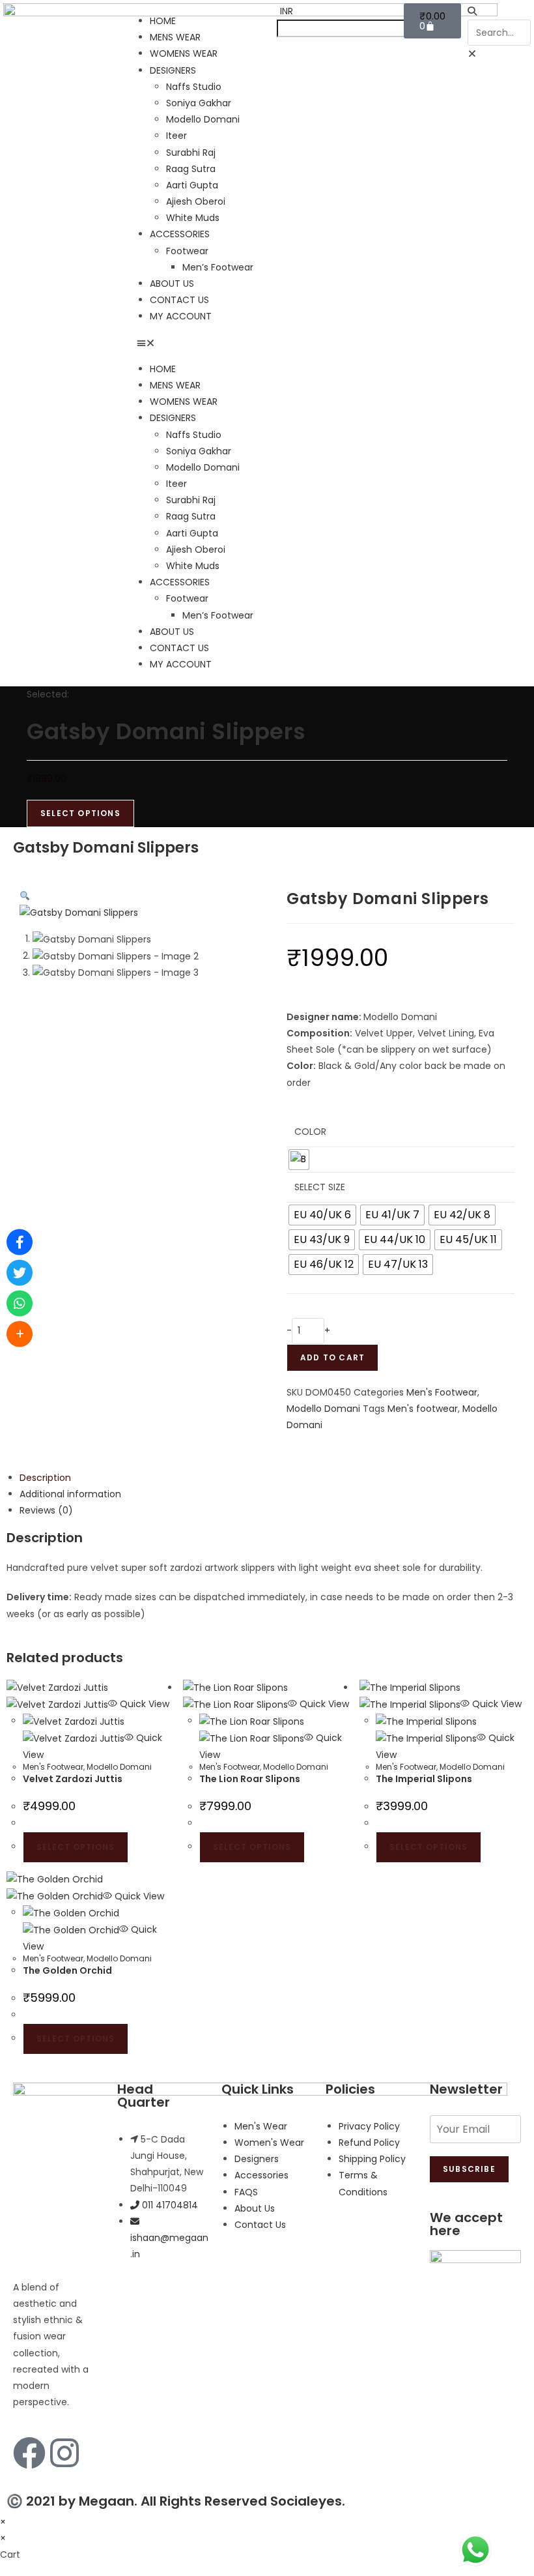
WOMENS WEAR (184, 53)
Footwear (187, 251)
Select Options (80, 813)
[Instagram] (64, 2453)
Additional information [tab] (70, 1494)
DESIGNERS (173, 70)
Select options (76, 1847)
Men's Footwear (442, 1392)
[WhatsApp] (20, 1304)
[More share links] (20, 1334)
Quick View (143, 1704)
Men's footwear (423, 1409)
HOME (163, 21)
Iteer (176, 136)
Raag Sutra (191, 169)
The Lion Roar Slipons (250, 1779)
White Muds (193, 218)
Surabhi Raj (191, 153)
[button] (200, 343)
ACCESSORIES (180, 234)
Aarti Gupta (192, 185)
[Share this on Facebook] (20, 1242)
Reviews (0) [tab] (46, 1510)
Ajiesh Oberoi (196, 201)
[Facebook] (29, 2453)
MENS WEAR (175, 37)
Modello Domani (203, 119)
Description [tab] (45, 1478)
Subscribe (469, 2169)
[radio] (299, 1160)
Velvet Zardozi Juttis (73, 1779)
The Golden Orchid (67, 1970)
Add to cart (332, 1357)
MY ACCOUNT (181, 316)
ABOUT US (172, 284)
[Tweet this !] (20, 1273)
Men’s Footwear (218, 267)
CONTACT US (179, 300)
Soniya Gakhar (199, 103)
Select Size (320, 1187)
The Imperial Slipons (424, 1779)
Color (310, 1132)
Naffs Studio (194, 87)
